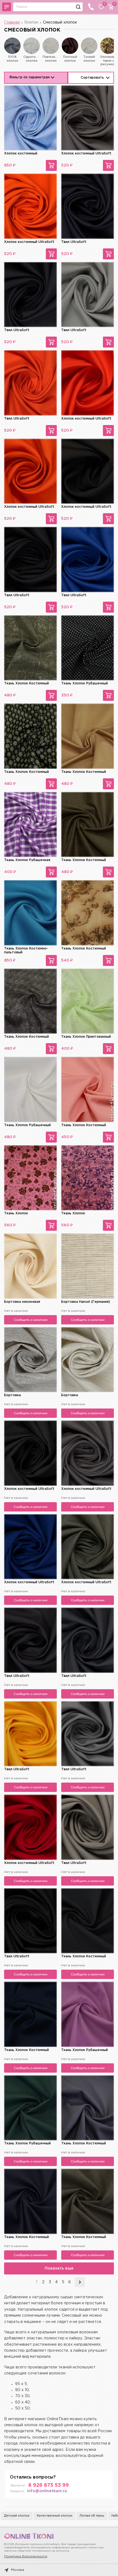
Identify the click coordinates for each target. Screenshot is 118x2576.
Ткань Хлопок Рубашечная (27, 860)
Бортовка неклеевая (22, 1302)
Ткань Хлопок (16, 1213)
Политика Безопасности (26, 2556)
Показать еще (59, 2268)
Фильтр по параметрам (29, 77)
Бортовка (12, 1395)
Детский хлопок (17, 2516)
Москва (18, 2570)
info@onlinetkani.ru (47, 2491)
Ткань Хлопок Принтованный (86, 1037)
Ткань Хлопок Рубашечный (85, 683)
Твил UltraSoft (74, 242)
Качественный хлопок (54, 2516)
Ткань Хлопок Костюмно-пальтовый (26, 950)
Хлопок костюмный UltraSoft (86, 154)
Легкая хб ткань (92, 2516)
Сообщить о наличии (31, 1320)
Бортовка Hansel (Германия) (86, 1302)
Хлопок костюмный (21, 154)
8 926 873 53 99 (49, 2485)
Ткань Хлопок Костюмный (26, 683)
